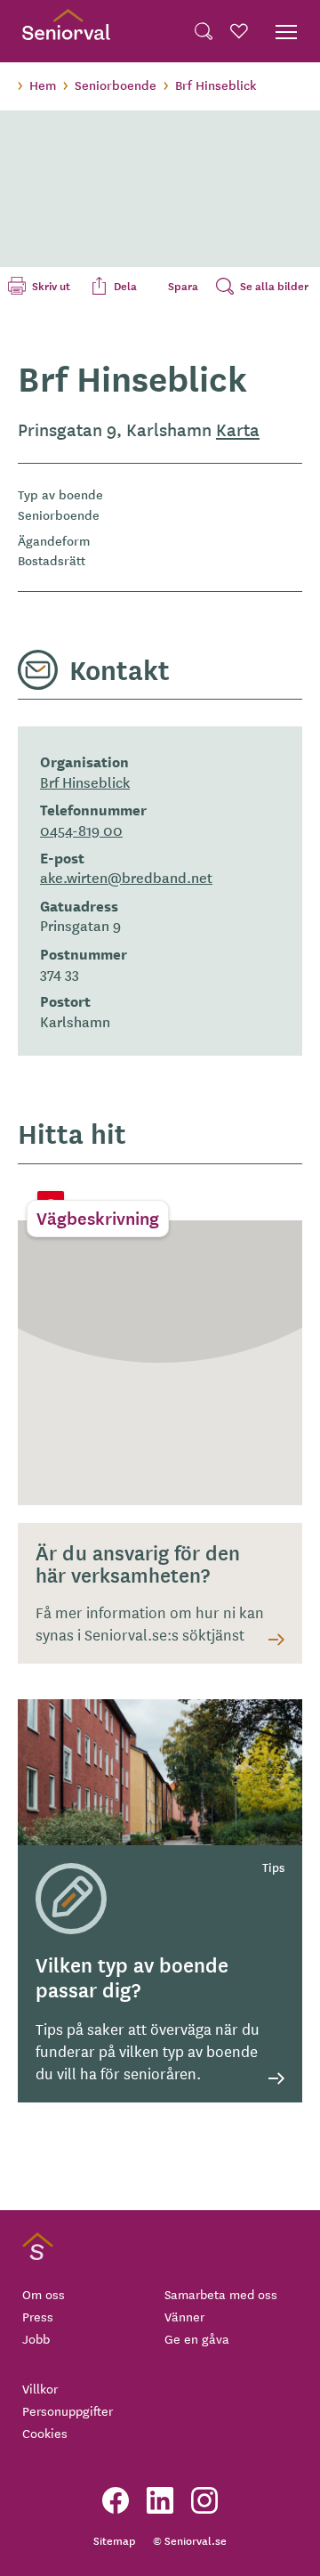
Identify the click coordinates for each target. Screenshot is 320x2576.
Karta (238, 429)
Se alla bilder (274, 286)
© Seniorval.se (190, 2540)
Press (38, 2316)
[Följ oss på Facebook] (116, 2500)
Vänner (184, 2316)
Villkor (40, 2388)
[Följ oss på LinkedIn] (160, 2500)
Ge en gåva (197, 2338)
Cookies (45, 2433)
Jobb (36, 2338)
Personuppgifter (68, 2410)
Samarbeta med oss (221, 2294)
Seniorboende (116, 85)
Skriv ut (51, 286)
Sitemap (114, 2540)
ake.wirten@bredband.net (126, 877)
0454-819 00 (81, 830)
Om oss (44, 2294)
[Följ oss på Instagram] (204, 2500)
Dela (125, 286)
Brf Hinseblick (85, 782)
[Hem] (66, 31)
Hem (43, 85)
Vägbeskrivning (98, 1218)
